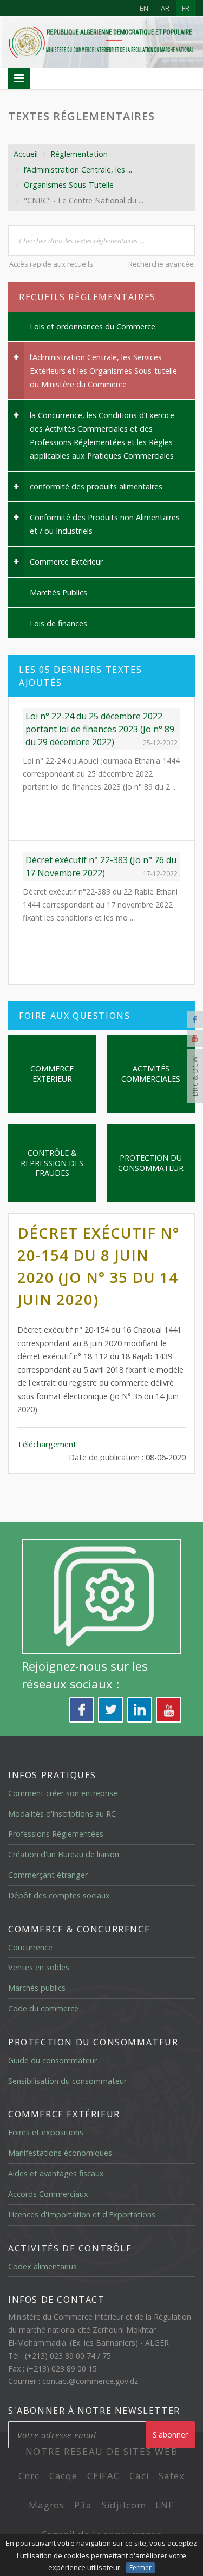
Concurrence (30, 1947)
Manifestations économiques (60, 2153)
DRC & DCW (195, 1077)
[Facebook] (195, 1019)
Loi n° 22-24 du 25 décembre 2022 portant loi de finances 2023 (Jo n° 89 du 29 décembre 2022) (100, 729)
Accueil (26, 154)
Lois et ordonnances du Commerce (93, 326)
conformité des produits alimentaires (96, 486)
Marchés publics (37, 1988)
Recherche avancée (161, 264)
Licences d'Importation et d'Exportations (82, 2214)
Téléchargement (47, 1444)
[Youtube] (195, 1038)
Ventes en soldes (39, 1967)
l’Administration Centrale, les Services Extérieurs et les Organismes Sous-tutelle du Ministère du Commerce (103, 371)
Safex (171, 2476)
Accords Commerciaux (48, 2194)
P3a (83, 2505)
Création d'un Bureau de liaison (64, 1854)
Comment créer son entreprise (63, 1793)
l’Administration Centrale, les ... (78, 170)
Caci (139, 2476)
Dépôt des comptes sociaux (59, 1895)
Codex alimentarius (42, 2266)
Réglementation (79, 154)
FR (186, 8)
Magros (47, 2505)
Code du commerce (43, 2008)
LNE (165, 2505)
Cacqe (63, 2476)
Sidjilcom (124, 2505)
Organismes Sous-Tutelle (69, 185)
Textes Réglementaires (81, 116)
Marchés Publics (58, 592)
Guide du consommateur (53, 2060)
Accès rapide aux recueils (51, 264)
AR (165, 8)
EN (144, 8)
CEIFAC (103, 2476)
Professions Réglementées (56, 1834)
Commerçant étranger (48, 1875)
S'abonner (170, 2435)
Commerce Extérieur (66, 562)
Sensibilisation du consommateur (67, 2081)
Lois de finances (58, 623)
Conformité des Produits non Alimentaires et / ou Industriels (105, 524)
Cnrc (29, 2476)
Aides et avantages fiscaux (56, 2173)
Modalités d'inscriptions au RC (62, 1814)
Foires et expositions (46, 2132)
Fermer (140, 2568)
